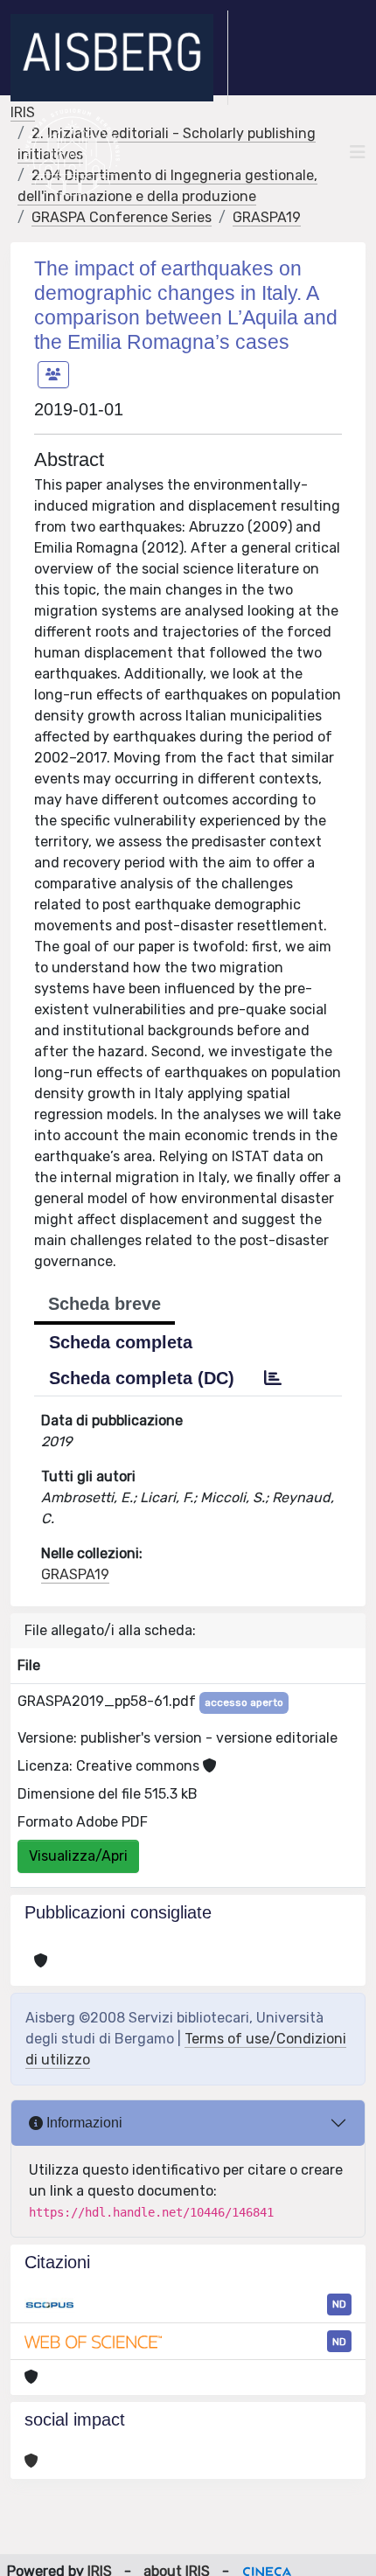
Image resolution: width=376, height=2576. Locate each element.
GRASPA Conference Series (122, 217)
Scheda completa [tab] (121, 1342)
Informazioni (83, 2123)
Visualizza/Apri (78, 1856)
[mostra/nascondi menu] (358, 152)
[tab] (273, 1378)
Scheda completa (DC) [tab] (142, 1378)
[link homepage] (119, 58)
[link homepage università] (72, 152)
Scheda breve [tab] (104, 1304)
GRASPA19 (267, 217)
